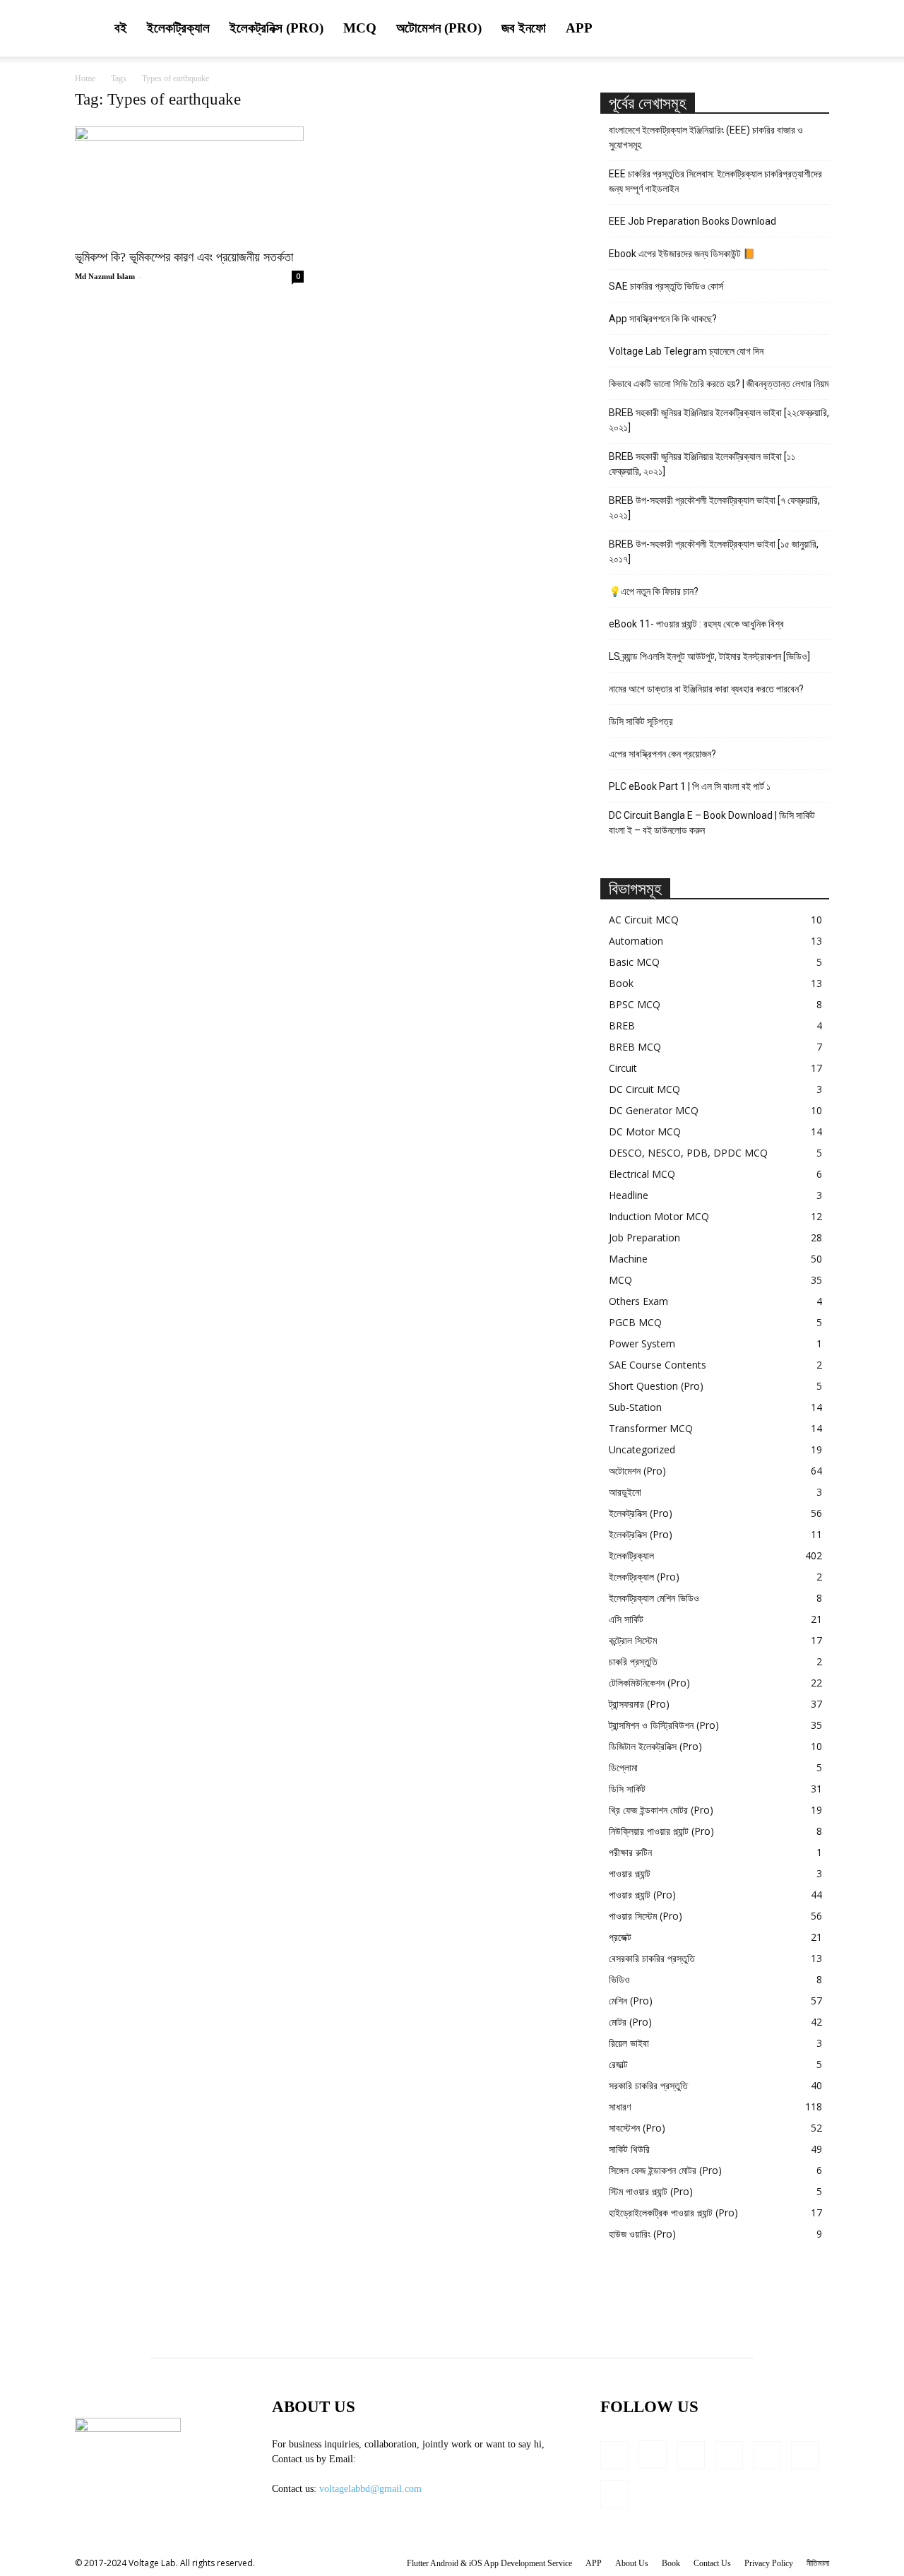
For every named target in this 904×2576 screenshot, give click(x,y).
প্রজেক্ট (620, 1937)
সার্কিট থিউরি (629, 2149)
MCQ (360, 28)
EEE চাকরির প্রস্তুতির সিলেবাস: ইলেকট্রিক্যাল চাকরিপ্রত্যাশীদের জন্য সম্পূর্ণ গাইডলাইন (715, 181)
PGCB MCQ (635, 1322)
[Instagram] (653, 2454)
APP (579, 28)
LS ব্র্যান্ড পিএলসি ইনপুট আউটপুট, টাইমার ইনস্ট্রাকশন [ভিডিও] (709, 656)
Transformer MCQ (651, 1428)
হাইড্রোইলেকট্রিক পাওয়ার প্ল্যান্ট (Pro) (673, 2212)
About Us (632, 2563)
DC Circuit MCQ (644, 1089)
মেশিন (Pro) (631, 2001)
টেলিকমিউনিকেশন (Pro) (649, 1683)
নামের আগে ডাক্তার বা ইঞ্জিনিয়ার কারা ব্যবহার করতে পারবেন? (706, 689)
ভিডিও (619, 1979)
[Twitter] (805, 2455)
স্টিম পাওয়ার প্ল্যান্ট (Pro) (651, 2191)
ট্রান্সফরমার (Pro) (639, 1704)
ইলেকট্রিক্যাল (178, 28)
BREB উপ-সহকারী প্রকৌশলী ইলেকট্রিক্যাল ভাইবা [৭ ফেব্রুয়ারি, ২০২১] (714, 508)
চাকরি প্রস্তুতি (633, 1661)
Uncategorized (642, 1449)
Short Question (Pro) (656, 1386)
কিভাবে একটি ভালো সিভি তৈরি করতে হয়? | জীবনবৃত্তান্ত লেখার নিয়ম (719, 384)
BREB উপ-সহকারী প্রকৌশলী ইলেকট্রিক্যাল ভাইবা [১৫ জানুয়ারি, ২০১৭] (714, 551)
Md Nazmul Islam (105, 276)
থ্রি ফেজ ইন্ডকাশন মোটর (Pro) (661, 1810)
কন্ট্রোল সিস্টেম (633, 1640)
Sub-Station (635, 1407)
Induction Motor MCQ (659, 1216)
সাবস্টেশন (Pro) (637, 2128)
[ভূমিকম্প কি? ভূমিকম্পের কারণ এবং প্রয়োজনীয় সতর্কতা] (189, 183)
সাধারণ (620, 2107)
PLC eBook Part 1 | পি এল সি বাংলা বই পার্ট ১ (690, 786)
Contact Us (712, 2563)
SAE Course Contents (658, 1365)
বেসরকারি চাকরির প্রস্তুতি (652, 1958)
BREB (622, 1026)
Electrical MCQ (642, 1174)
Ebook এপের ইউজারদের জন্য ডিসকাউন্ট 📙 (682, 254)
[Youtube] (614, 2494)
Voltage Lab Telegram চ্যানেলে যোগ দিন (687, 351)
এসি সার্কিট (626, 1619)
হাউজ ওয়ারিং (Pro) (642, 2234)
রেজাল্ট (618, 2064)
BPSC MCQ (635, 1004)
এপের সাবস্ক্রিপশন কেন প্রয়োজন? (662, 754)
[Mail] (729, 2455)
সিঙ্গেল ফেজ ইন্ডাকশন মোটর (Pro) (665, 2170)
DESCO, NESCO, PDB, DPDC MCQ (688, 1153)
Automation (636, 941)
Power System (642, 1343)
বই (121, 28)
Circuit (623, 1068)
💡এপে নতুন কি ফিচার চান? (654, 591)
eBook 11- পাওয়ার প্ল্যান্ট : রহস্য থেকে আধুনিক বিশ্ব (696, 624)
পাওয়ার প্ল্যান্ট (630, 1873)
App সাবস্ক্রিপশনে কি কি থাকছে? (663, 319)
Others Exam (638, 1301)
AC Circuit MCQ (644, 920)
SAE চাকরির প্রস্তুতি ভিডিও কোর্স (666, 286)
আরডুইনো (625, 1492)
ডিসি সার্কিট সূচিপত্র (641, 721)
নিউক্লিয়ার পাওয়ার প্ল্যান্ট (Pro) (661, 1831)
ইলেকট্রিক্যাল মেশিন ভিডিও (654, 1598)
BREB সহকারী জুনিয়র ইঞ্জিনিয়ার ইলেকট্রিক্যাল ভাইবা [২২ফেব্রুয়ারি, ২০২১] (719, 420)
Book (621, 983)
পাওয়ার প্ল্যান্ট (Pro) (642, 1895)
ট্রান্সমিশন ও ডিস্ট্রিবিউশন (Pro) (664, 1725)
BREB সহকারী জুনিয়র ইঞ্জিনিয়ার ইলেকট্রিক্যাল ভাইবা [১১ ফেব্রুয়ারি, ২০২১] (702, 464)
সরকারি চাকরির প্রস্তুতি (648, 2085)
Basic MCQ (634, 962)
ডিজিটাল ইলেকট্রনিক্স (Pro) (655, 1746)
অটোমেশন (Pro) (439, 28)
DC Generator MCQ (654, 1110)
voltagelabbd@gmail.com (370, 2489)
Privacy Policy (769, 2563)
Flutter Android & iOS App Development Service (489, 2563)
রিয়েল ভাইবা (629, 2043)
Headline (629, 1195)
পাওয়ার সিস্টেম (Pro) (646, 1916)
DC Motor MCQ (645, 1132)
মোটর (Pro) (630, 2022)
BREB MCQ (635, 1047)
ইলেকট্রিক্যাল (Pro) (644, 1577)
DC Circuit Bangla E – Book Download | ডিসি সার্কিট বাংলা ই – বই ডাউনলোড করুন (712, 823)
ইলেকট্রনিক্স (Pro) (276, 28)
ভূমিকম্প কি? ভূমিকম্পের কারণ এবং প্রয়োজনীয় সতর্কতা (184, 257)
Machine (628, 1259)
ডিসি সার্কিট (627, 1789)
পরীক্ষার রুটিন (630, 1852)
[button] (812, 29)
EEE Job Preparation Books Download (692, 221)
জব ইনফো (524, 28)
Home (85, 78)
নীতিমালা (818, 2563)
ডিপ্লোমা (623, 1767)
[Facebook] (614, 2455)
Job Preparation (644, 1237)
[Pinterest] (767, 2455)
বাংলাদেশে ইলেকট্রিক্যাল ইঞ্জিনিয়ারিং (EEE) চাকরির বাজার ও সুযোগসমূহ (706, 137)
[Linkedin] (691, 2455)
